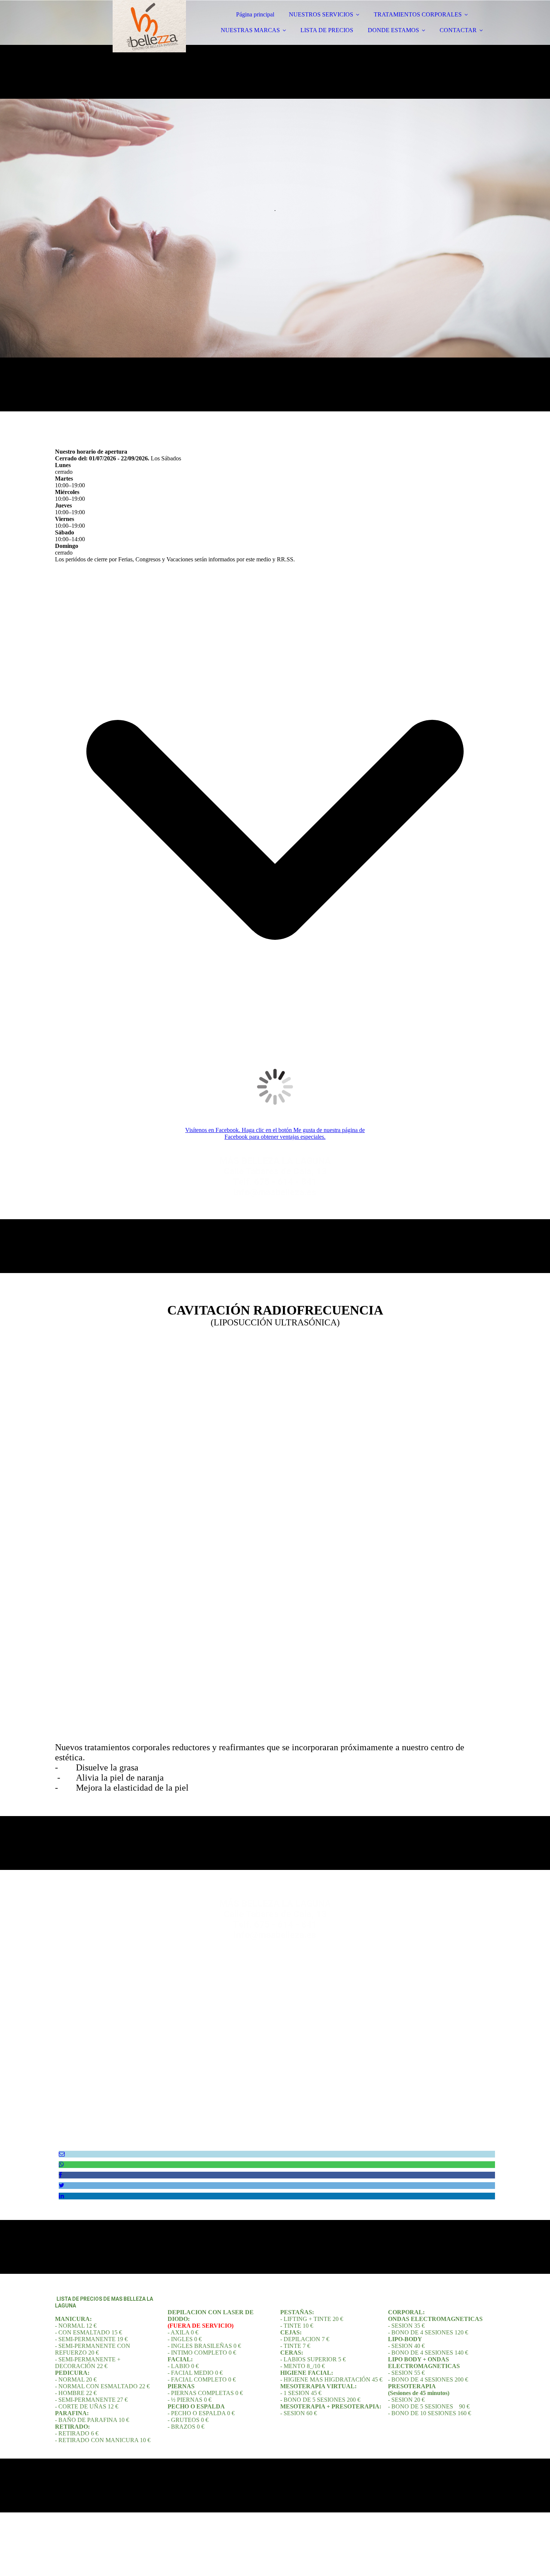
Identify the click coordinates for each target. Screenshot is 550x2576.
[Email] (62, 2154)
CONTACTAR (458, 30)
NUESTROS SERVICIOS (321, 14)
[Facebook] (60, 2175)
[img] (120, 26)
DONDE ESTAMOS (393, 30)
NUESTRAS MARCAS (250, 30)
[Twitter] (62, 2185)
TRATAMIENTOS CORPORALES (418, 14)
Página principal (255, 14)
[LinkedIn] (61, 2196)
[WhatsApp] (61, 2164)
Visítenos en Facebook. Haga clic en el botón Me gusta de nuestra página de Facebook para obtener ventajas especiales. (275, 1133)
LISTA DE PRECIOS (327, 30)
